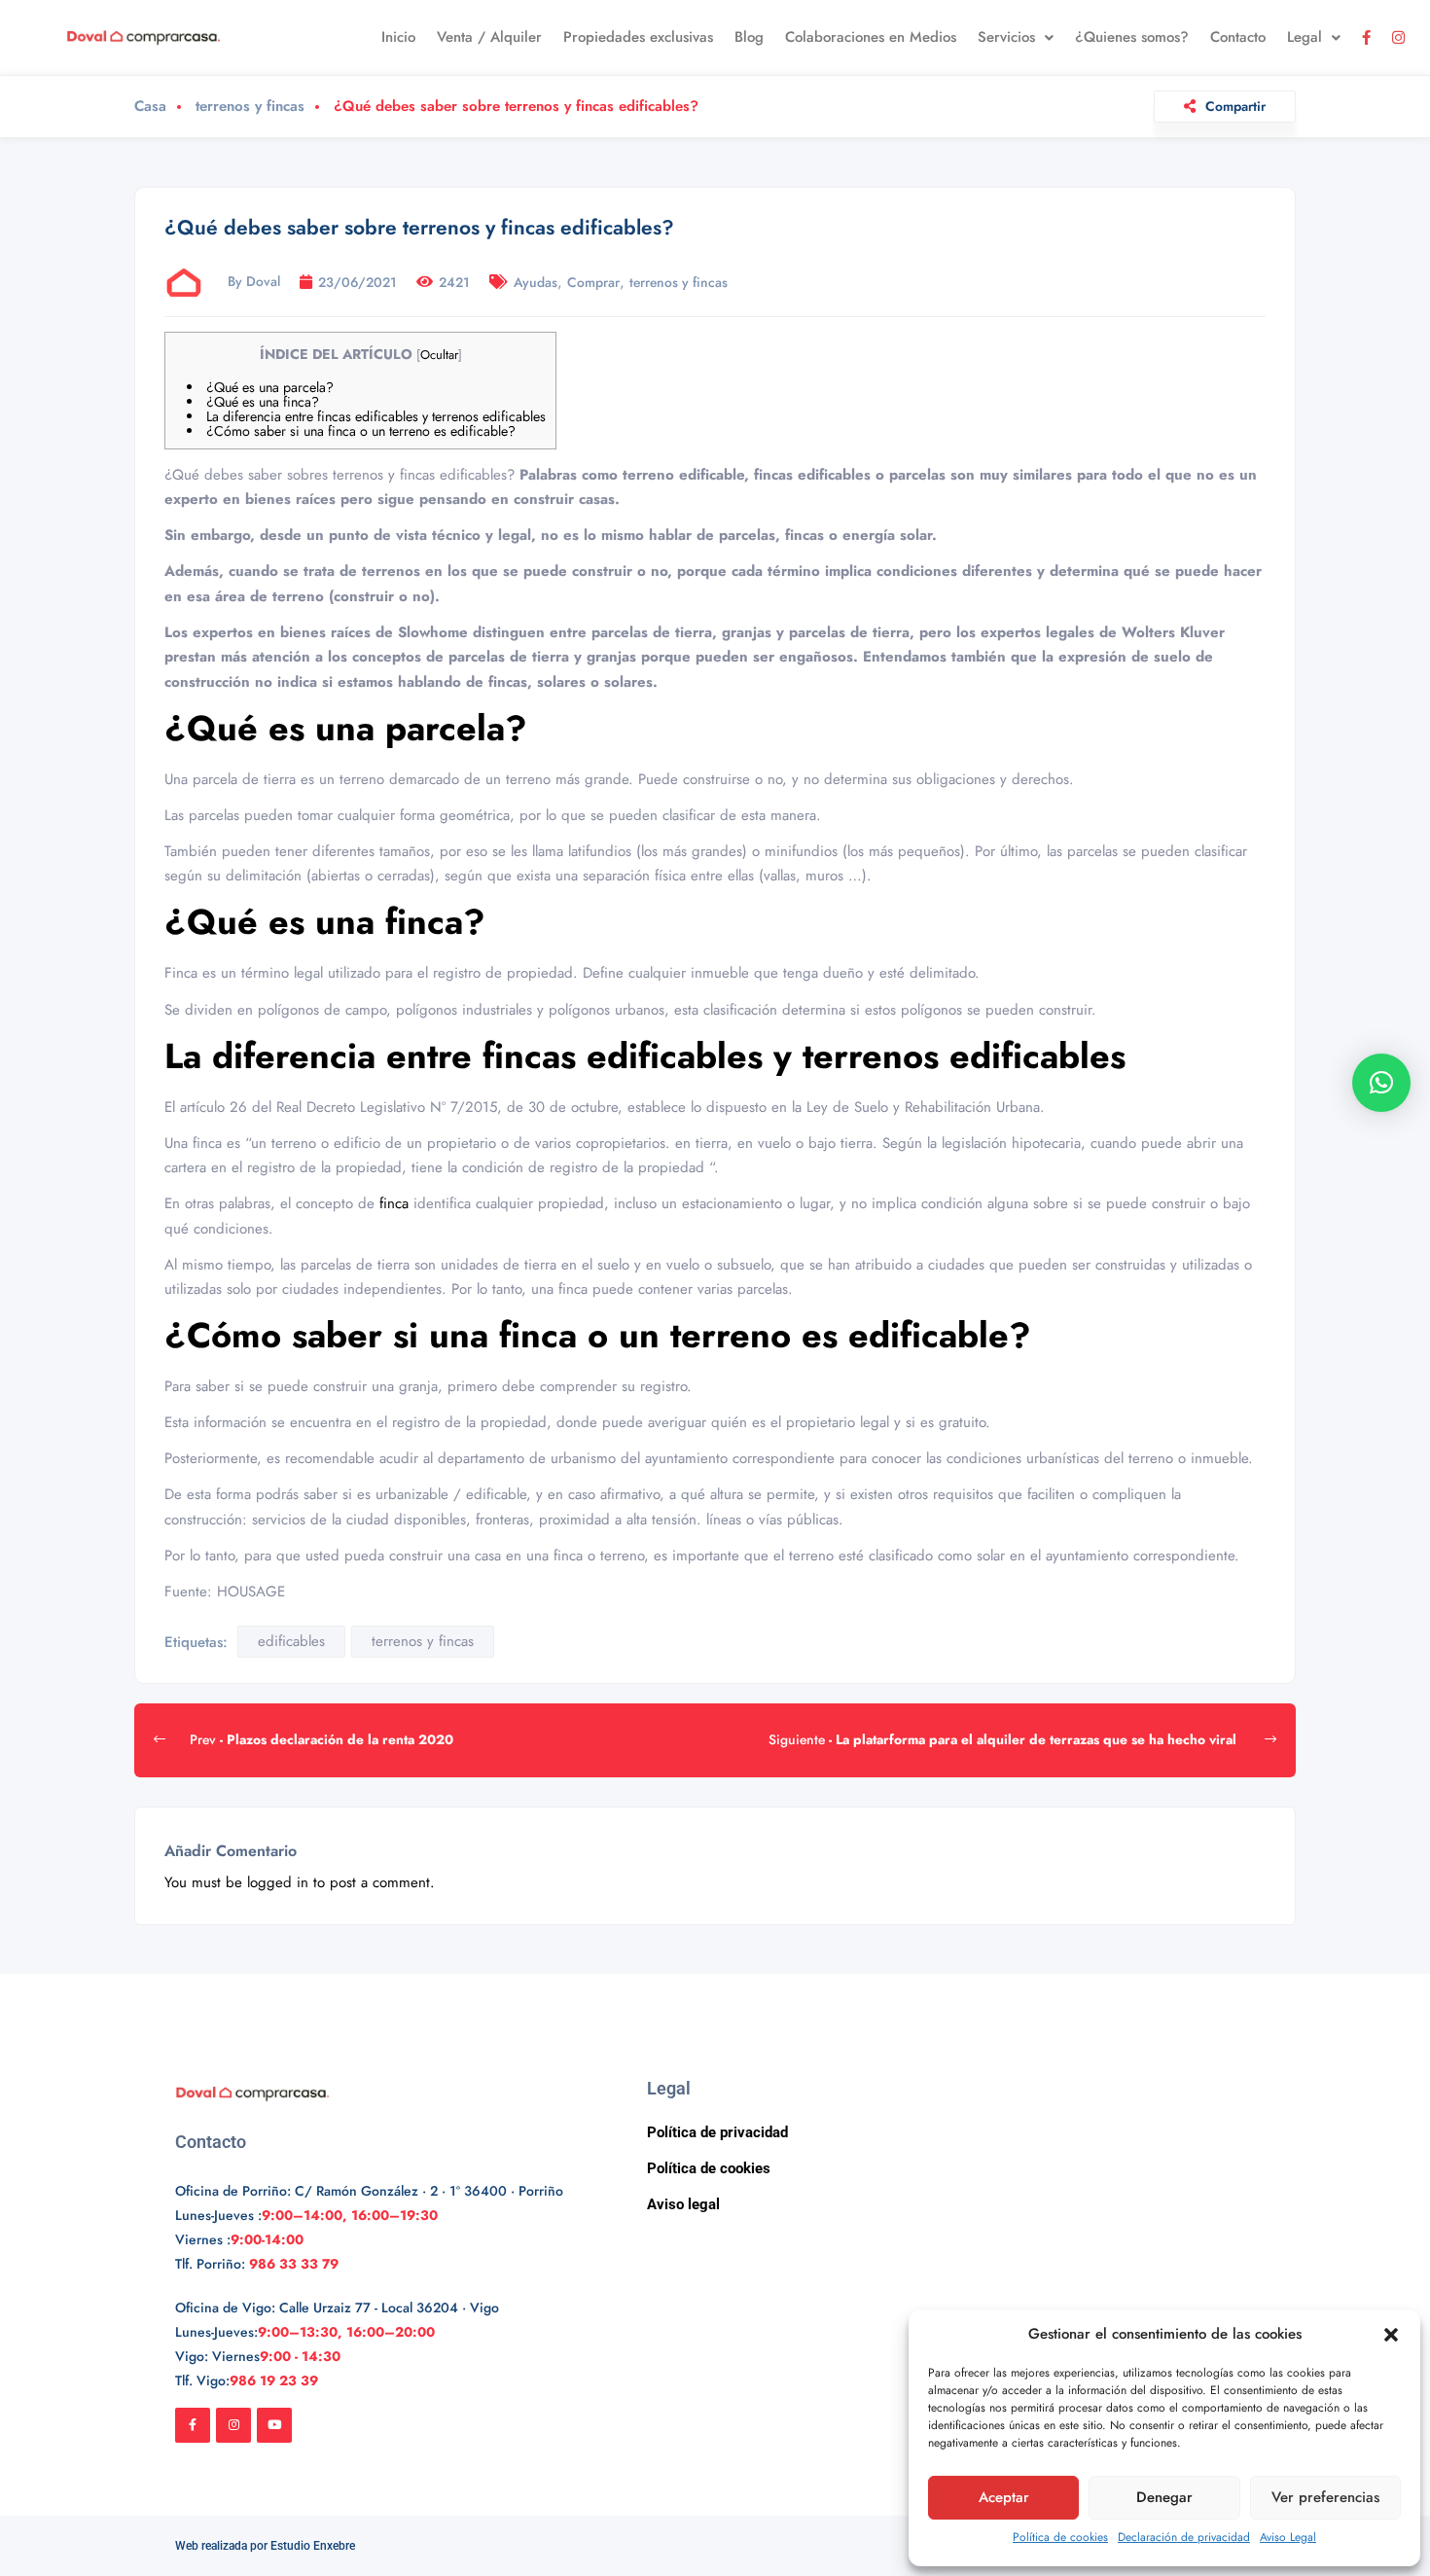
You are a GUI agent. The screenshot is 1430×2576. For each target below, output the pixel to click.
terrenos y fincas (250, 107)
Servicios (1006, 37)
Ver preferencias (1325, 2497)
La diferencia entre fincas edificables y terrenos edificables (376, 416)
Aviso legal (683, 2204)
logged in (278, 1882)
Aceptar (1004, 2497)
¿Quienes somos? (1132, 37)
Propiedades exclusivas (638, 37)
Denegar (1164, 2497)
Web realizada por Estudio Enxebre (265, 2546)
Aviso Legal (1288, 2537)
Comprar (593, 282)
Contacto (1238, 37)
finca (396, 1203)
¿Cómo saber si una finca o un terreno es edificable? (361, 431)
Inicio (398, 37)
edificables (291, 1641)
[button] (1391, 2335)
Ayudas (536, 282)
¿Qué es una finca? (263, 402)
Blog (749, 37)
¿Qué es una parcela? (270, 387)
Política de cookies (1060, 2537)
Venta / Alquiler (489, 37)
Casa (150, 107)
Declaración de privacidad (1184, 2537)
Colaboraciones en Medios (871, 37)
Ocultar (439, 355)
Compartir (1235, 106)
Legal (1305, 37)
